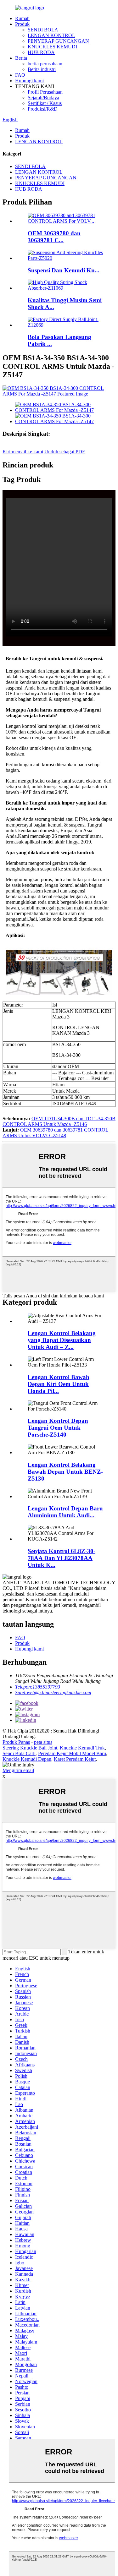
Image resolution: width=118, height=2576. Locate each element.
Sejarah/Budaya (43, 98)
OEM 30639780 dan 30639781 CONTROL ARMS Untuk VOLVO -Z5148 (56, 1133)
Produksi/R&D (43, 109)
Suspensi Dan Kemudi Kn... (64, 270)
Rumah (22, 18)
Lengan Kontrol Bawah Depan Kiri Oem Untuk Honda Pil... (59, 1384)
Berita (21, 58)
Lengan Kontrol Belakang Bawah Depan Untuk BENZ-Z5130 (65, 1472)
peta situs (43, 1742)
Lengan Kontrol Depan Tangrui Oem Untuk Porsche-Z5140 (58, 1428)
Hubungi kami (29, 81)
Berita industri (42, 69)
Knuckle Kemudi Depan (27, 1759)
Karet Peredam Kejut (75, 1759)
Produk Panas (16, 1742)
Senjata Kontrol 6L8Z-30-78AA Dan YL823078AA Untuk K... (62, 1558)
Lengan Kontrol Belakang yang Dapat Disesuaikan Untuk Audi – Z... (62, 1340)
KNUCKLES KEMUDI (52, 47)
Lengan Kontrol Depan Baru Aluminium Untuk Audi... (65, 1512)
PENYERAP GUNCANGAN (58, 41)
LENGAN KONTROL (51, 35)
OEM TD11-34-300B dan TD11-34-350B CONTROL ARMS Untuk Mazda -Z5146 (59, 1121)
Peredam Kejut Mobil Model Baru (72, 1753)
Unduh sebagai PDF (65, 452)
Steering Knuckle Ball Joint (30, 1748)
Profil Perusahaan (45, 92)
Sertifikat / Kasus (45, 103)
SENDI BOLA (43, 30)
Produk (22, 24)
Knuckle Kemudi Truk (82, 1748)
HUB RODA (41, 52)
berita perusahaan (45, 64)
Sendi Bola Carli (19, 1753)
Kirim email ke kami (23, 452)
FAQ (20, 75)
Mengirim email (18, 1770)
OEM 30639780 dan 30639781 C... (54, 237)
